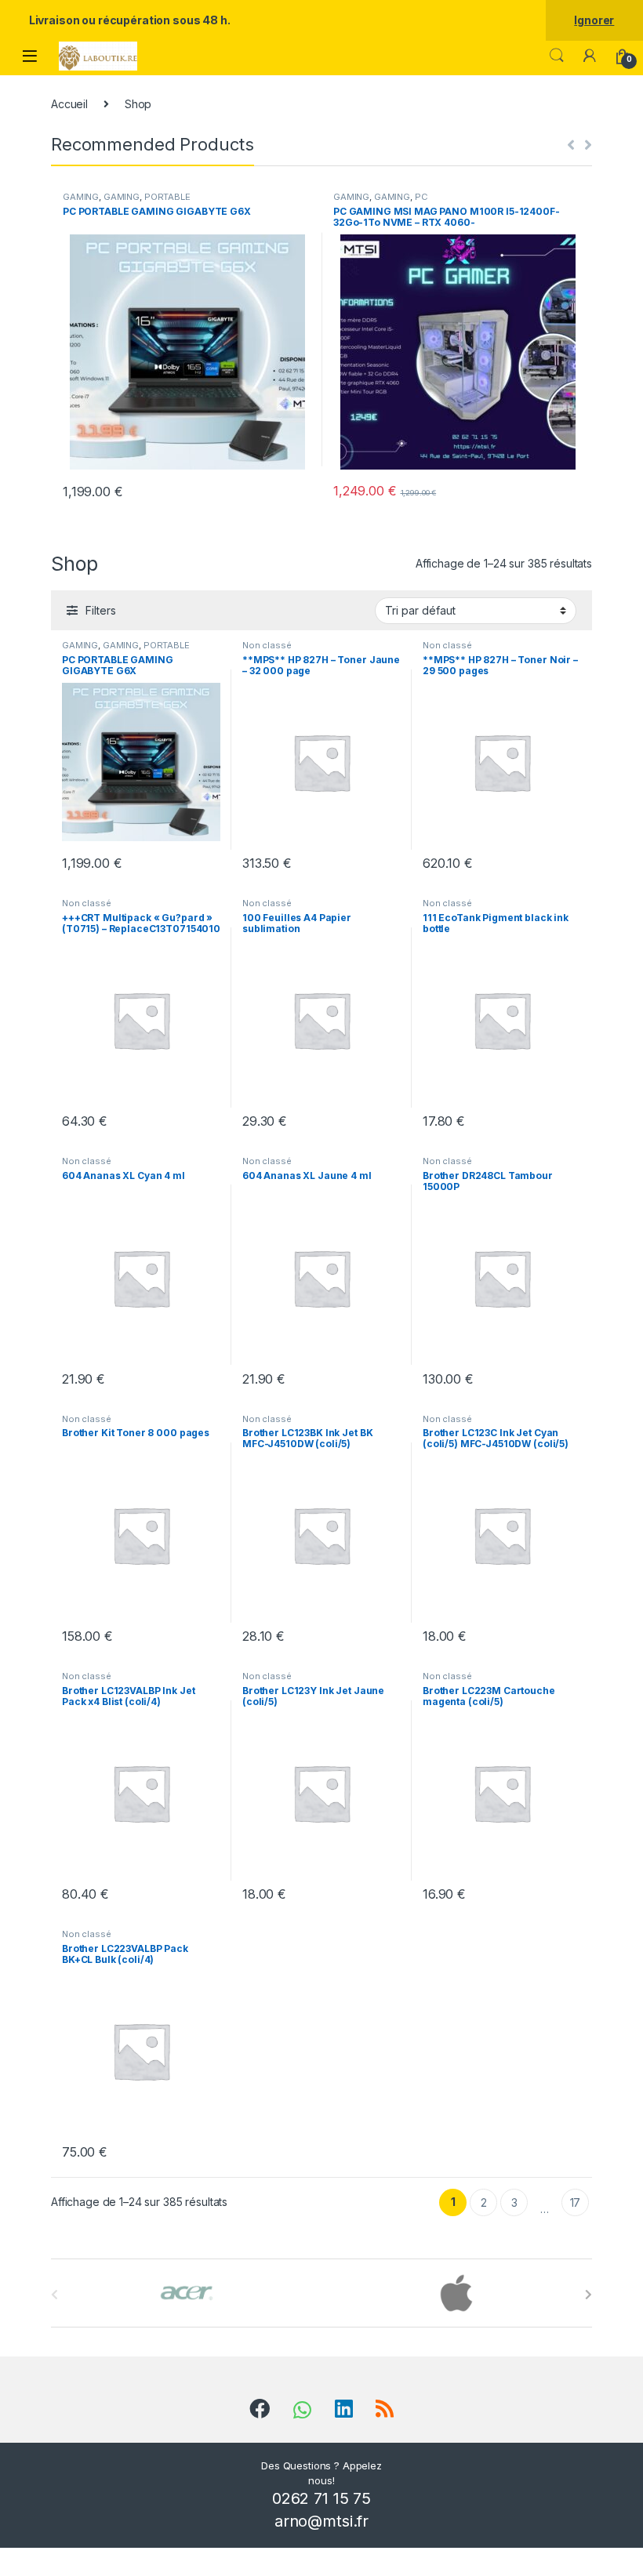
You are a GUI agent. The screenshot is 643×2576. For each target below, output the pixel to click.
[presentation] (589, 2295)
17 (576, 2202)
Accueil (69, 104)
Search (557, 56)
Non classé (267, 645)
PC (421, 197)
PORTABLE (167, 197)
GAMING (81, 197)
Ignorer (594, 20)
